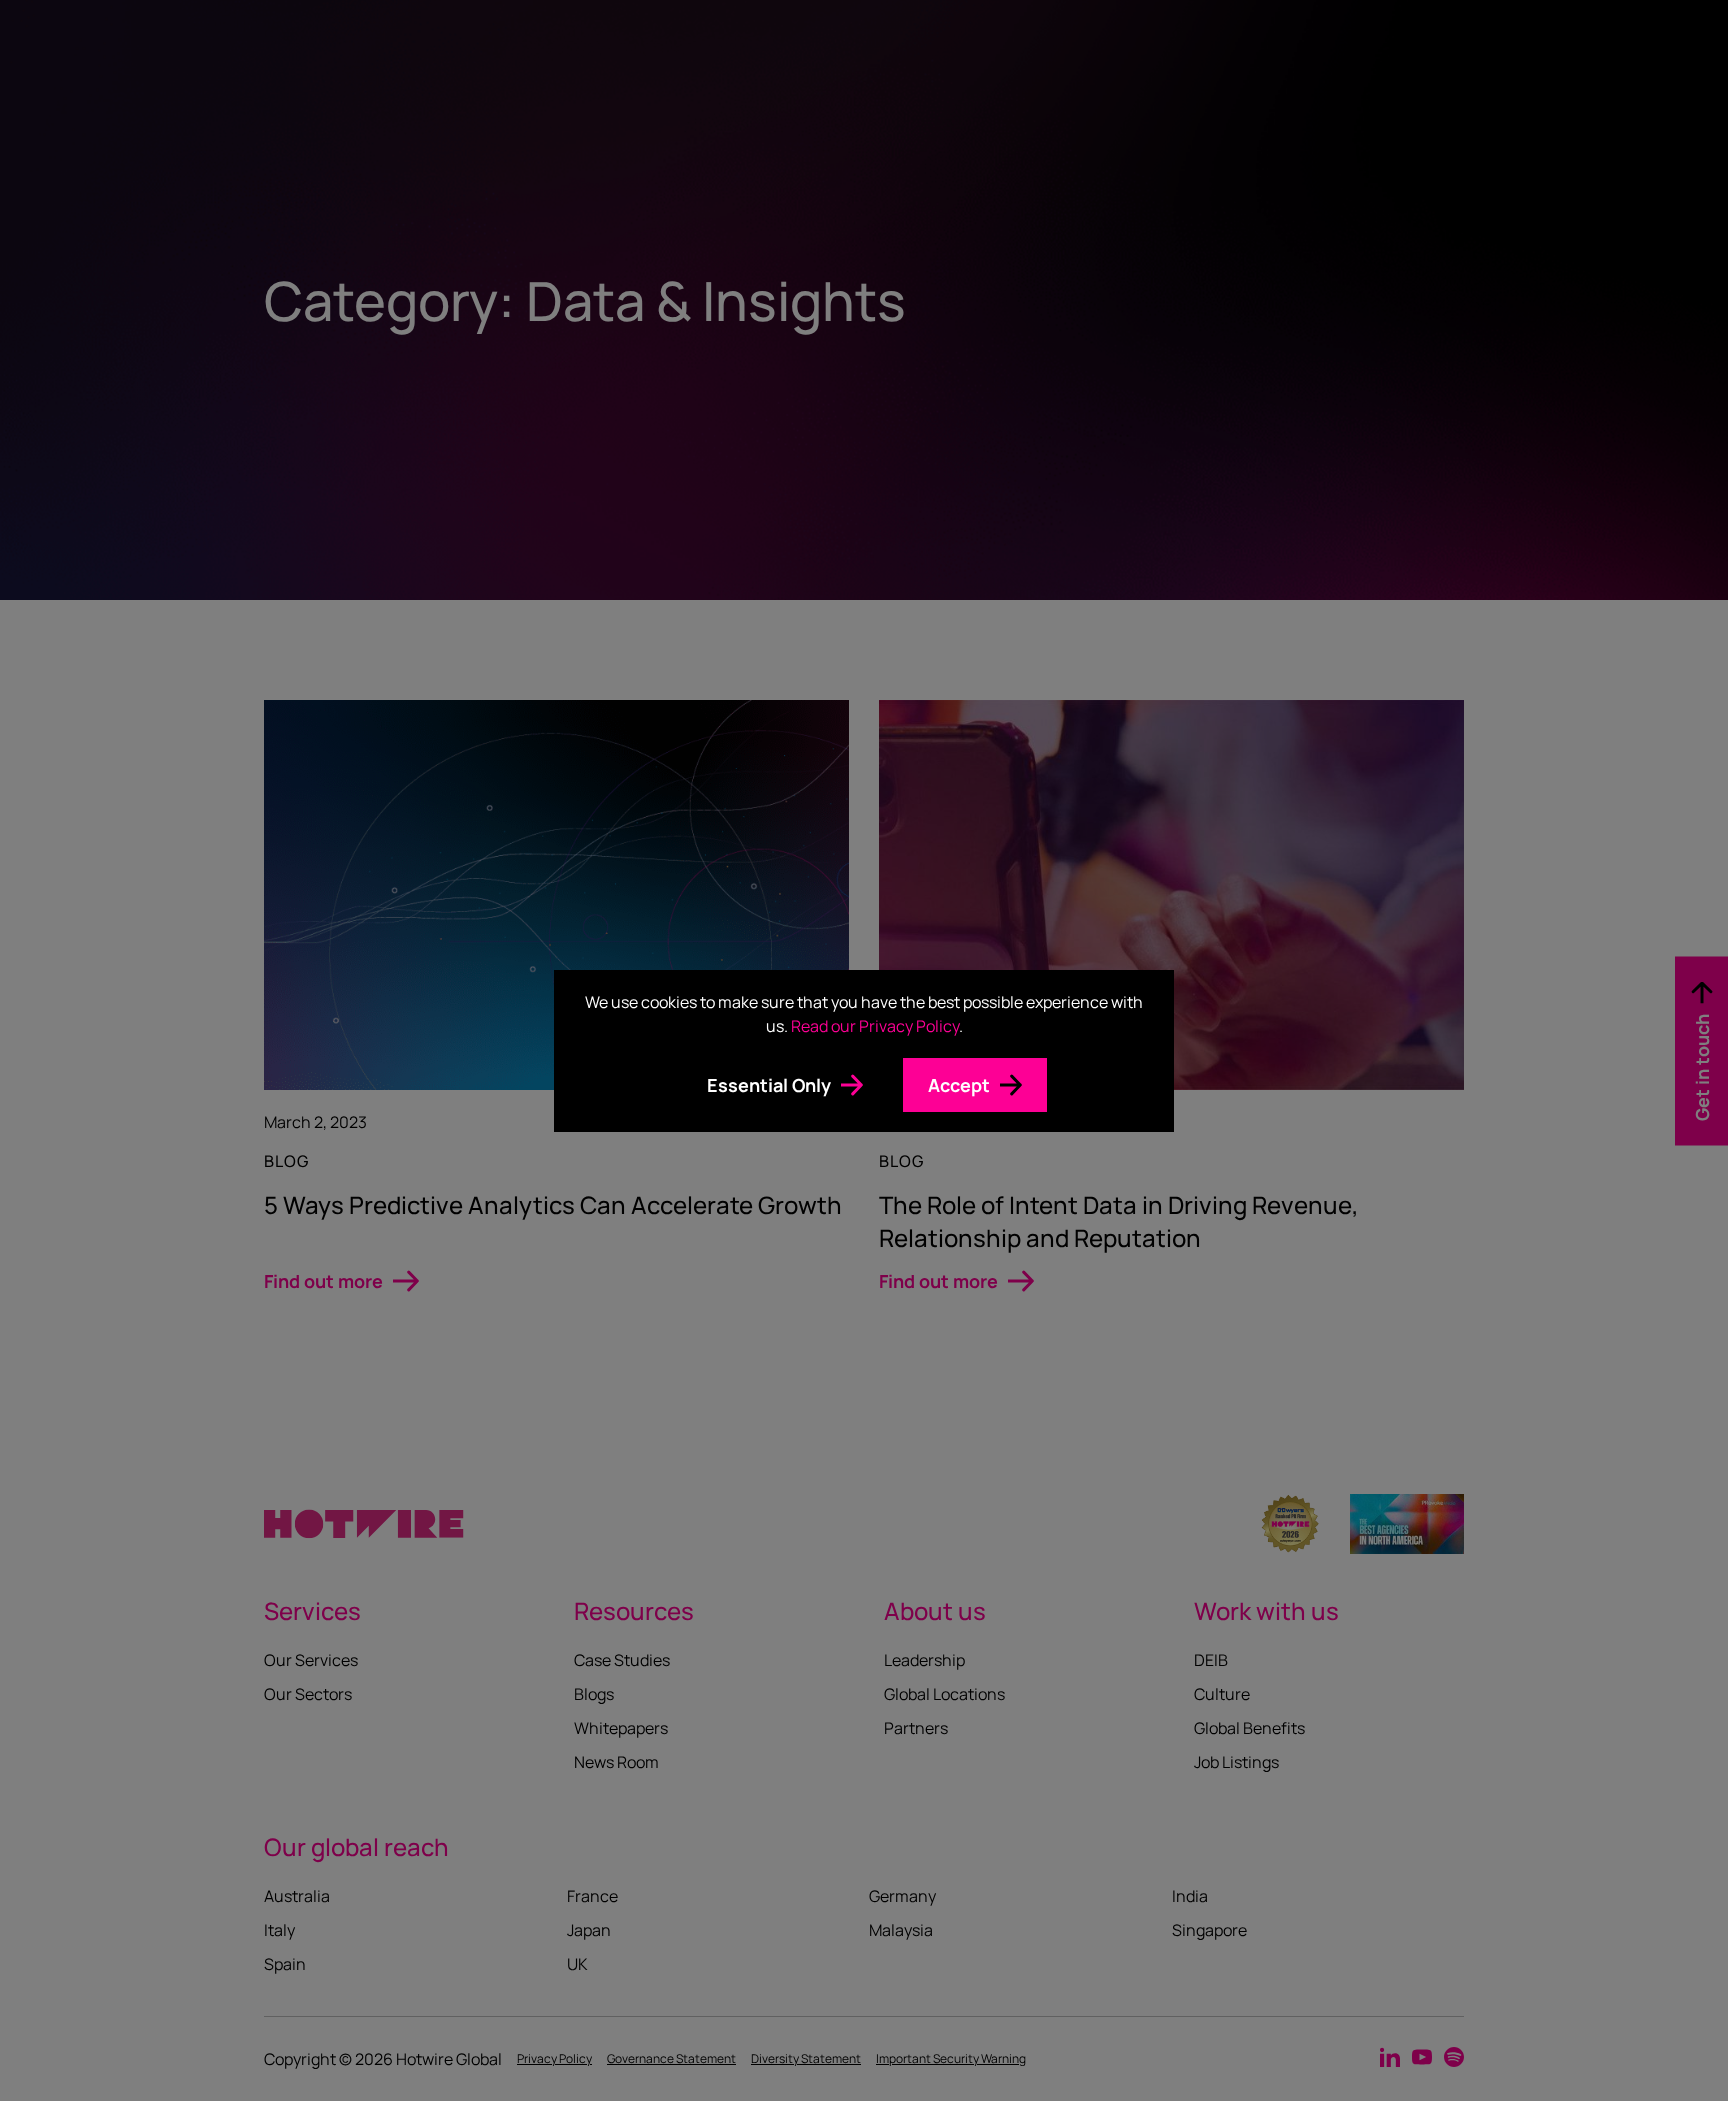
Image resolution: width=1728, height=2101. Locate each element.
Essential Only (769, 1085)
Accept (959, 1085)
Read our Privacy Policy (875, 1026)
